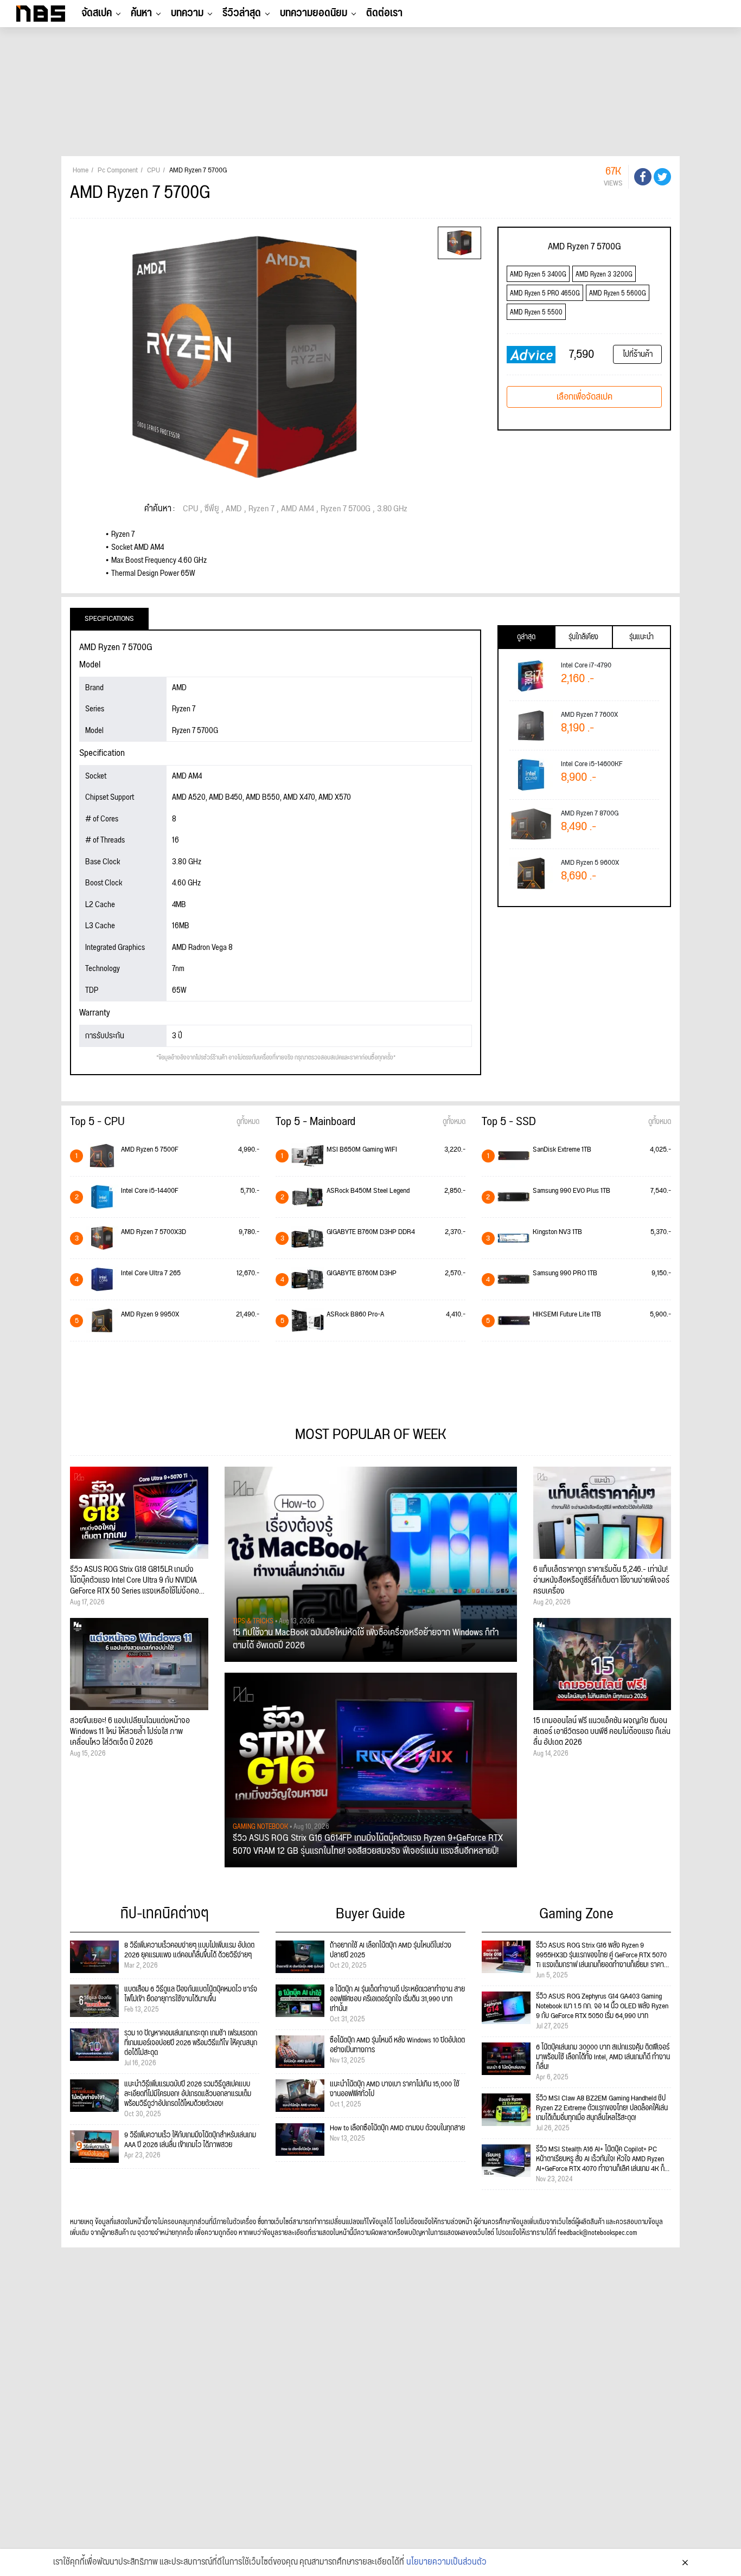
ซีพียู (212, 509)
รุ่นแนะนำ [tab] (641, 637)
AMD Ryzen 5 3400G (538, 275)
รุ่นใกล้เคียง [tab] (583, 637)
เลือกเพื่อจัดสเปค (585, 397)
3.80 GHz (392, 509)
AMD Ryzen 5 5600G (618, 294)
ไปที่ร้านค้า (638, 354)
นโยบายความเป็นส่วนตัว (446, 2562)
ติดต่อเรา (384, 13)
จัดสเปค (97, 13)
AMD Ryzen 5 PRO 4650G (545, 294)
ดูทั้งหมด (248, 1122)
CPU (190, 509)
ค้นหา (141, 13)
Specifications (109, 619)
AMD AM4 (298, 509)
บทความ (187, 13)
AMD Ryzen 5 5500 (536, 313)
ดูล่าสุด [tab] (526, 637)
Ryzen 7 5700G (346, 509)
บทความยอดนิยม (314, 13)
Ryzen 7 (261, 509)
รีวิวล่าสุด (242, 13)
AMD (234, 509)
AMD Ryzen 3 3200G (604, 275)
